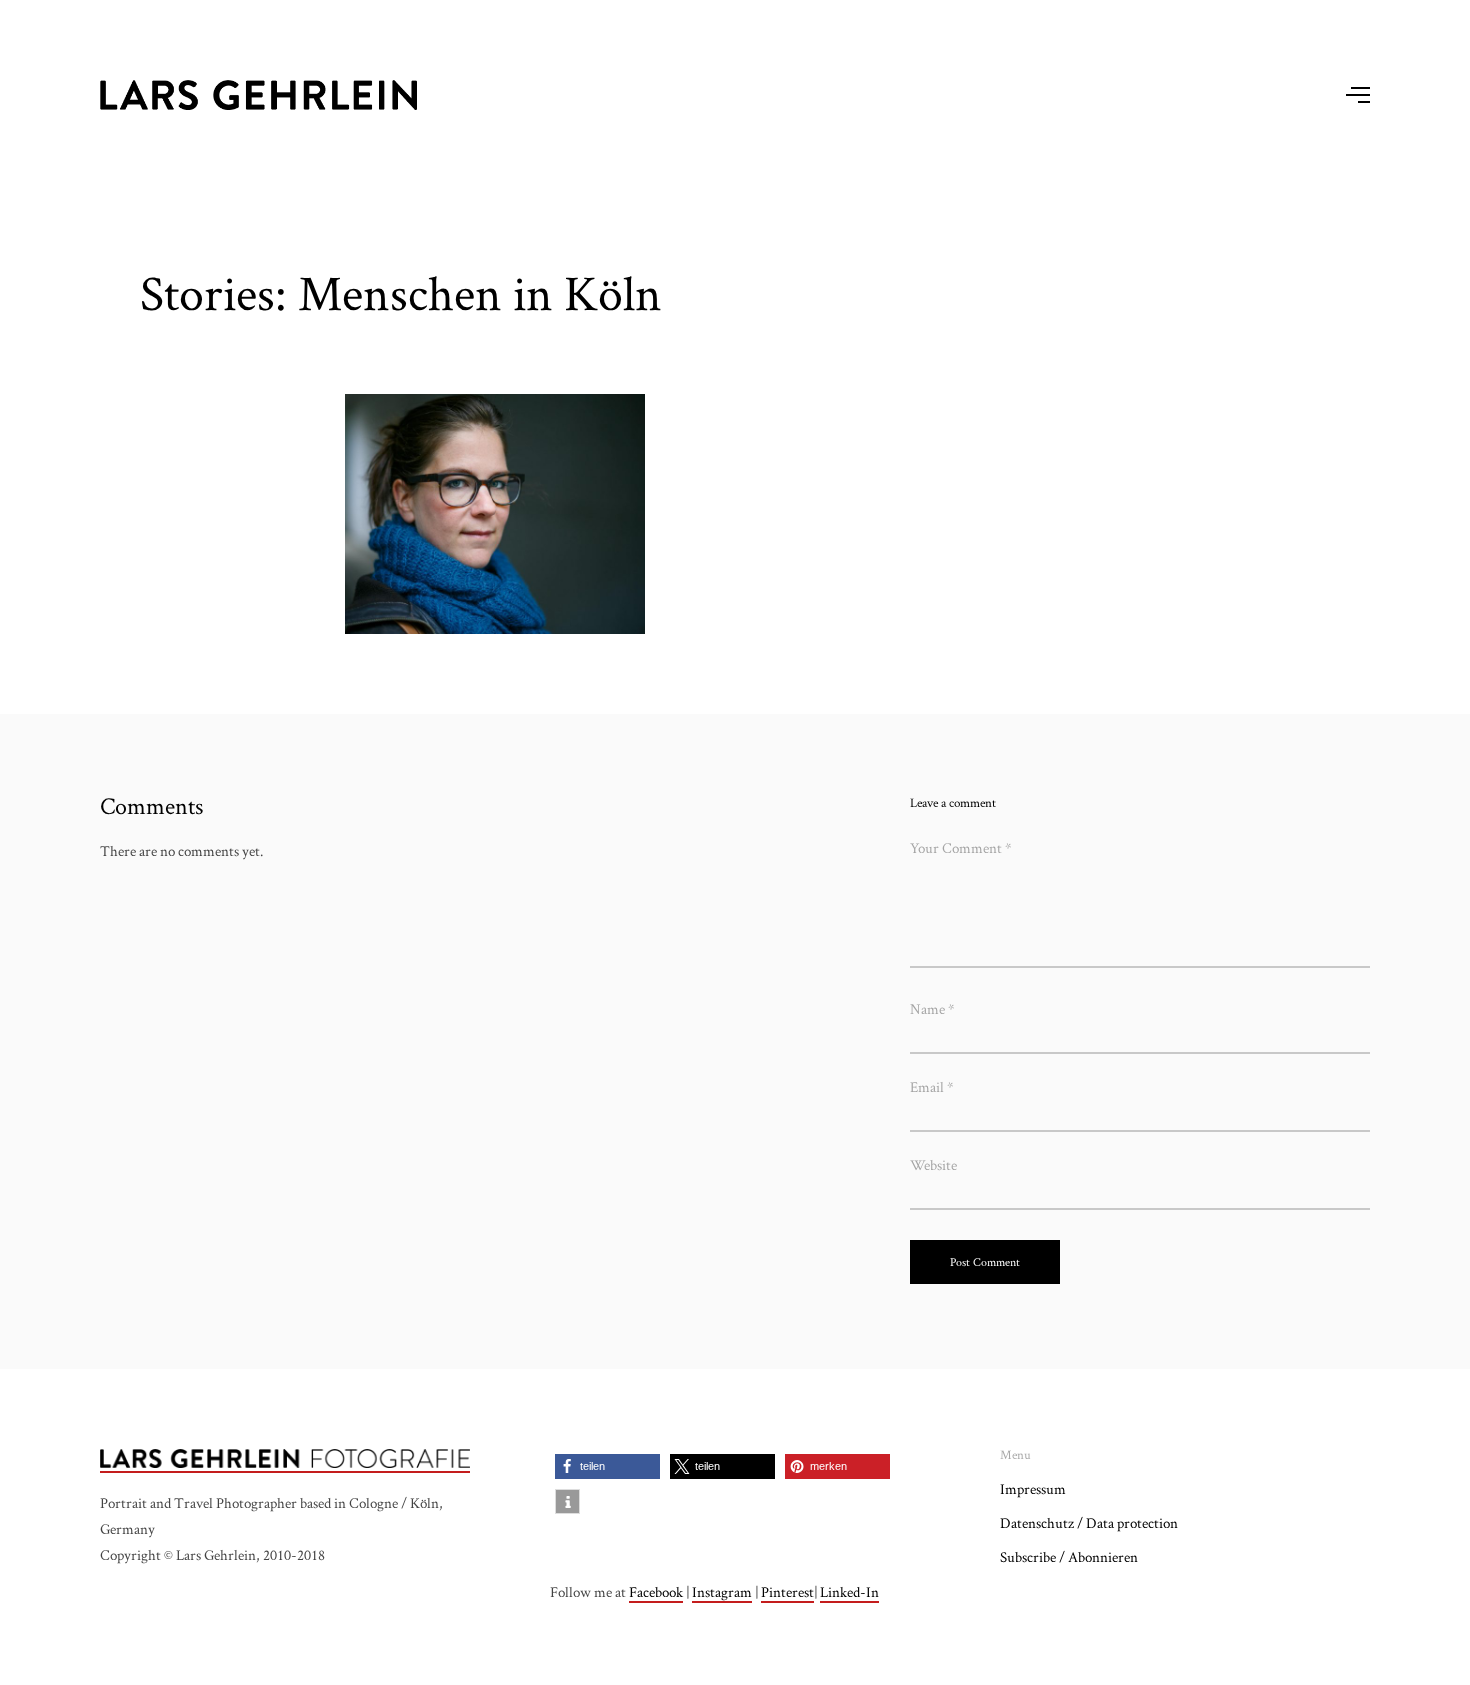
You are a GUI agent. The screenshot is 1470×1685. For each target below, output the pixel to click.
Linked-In (849, 1591)
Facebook (656, 1591)
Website (933, 1164)
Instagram (722, 1591)
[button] (607, 1466)
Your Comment (961, 847)
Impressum (1033, 1488)
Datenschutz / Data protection (1089, 1522)
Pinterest (787, 1591)
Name (932, 1008)
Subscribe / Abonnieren (1069, 1556)
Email (932, 1086)
